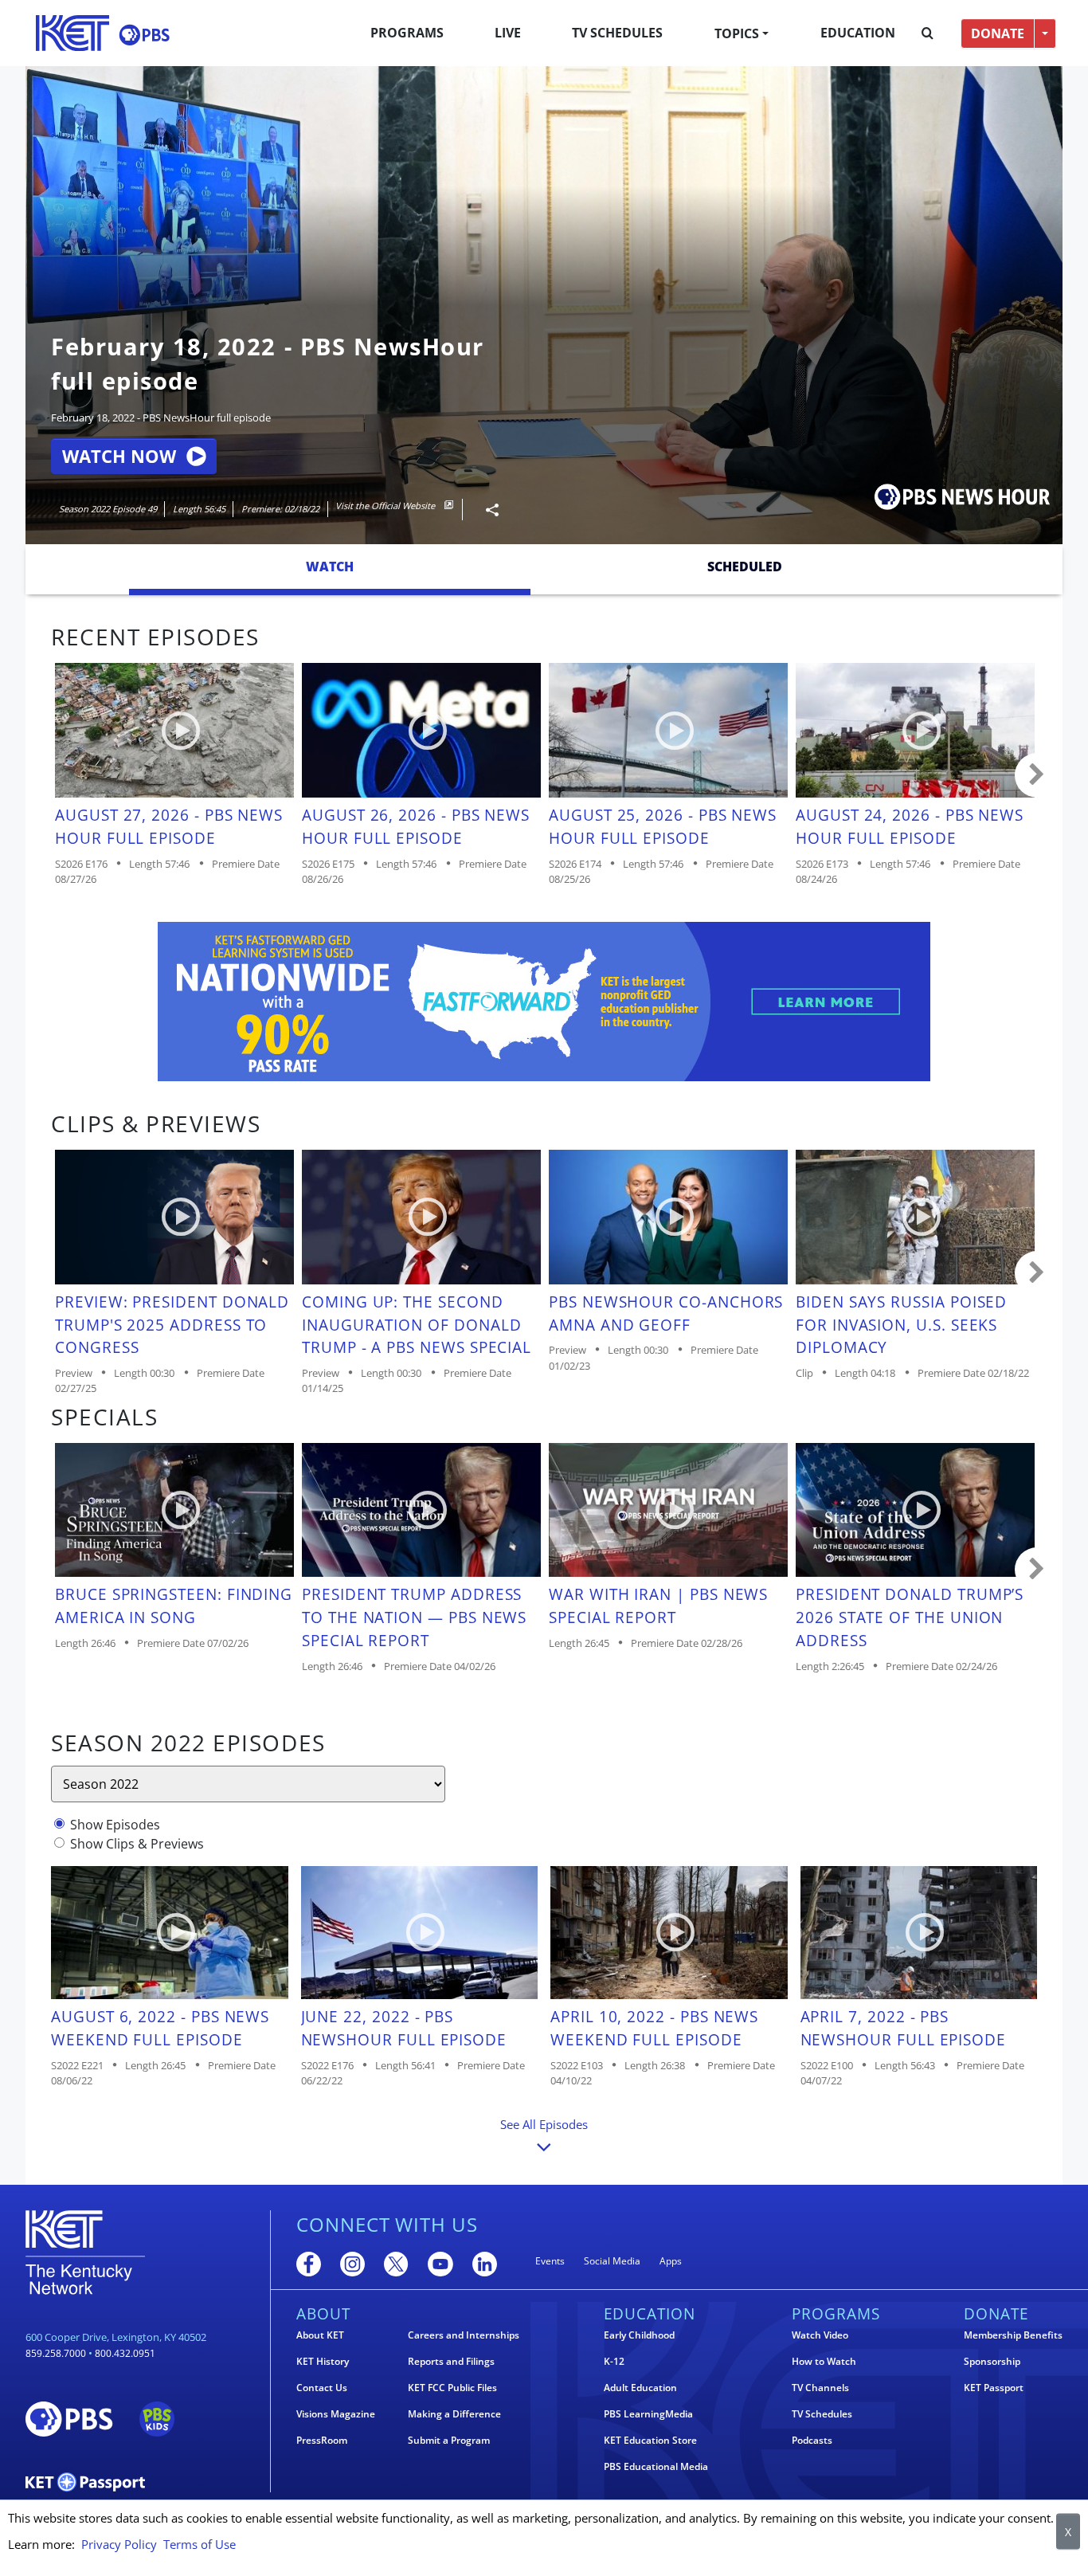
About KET (320, 2335)
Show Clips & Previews (137, 1844)
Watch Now (119, 456)
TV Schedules (617, 33)
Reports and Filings (451, 2362)
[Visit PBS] (144, 35)
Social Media (612, 2261)
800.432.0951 (125, 2353)
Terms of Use (200, 2544)
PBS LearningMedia (648, 2414)
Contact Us (322, 2388)
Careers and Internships (464, 2335)
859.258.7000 (56, 2353)
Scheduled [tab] (745, 567)
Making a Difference (454, 2414)
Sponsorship (992, 2362)
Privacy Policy (119, 2544)
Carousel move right (1037, 775)
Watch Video (820, 2335)
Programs (407, 33)
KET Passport (994, 2388)
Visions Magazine (336, 2414)
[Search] (928, 33)
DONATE (998, 33)
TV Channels (820, 2388)
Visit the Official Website (386, 506)
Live (508, 33)
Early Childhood (639, 2335)
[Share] (486, 510)
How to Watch (824, 2362)
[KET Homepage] (72, 33)
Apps (671, 2261)
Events (550, 2261)
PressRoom (322, 2441)
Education (858, 33)
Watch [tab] (330, 567)
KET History (323, 2362)
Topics (737, 33)
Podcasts (812, 2441)
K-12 (614, 2362)
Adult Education (640, 2388)
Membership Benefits (1013, 2335)
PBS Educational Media (656, 2467)
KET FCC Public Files (452, 2388)
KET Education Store (650, 2441)
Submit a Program (449, 2441)
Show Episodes (115, 1825)
